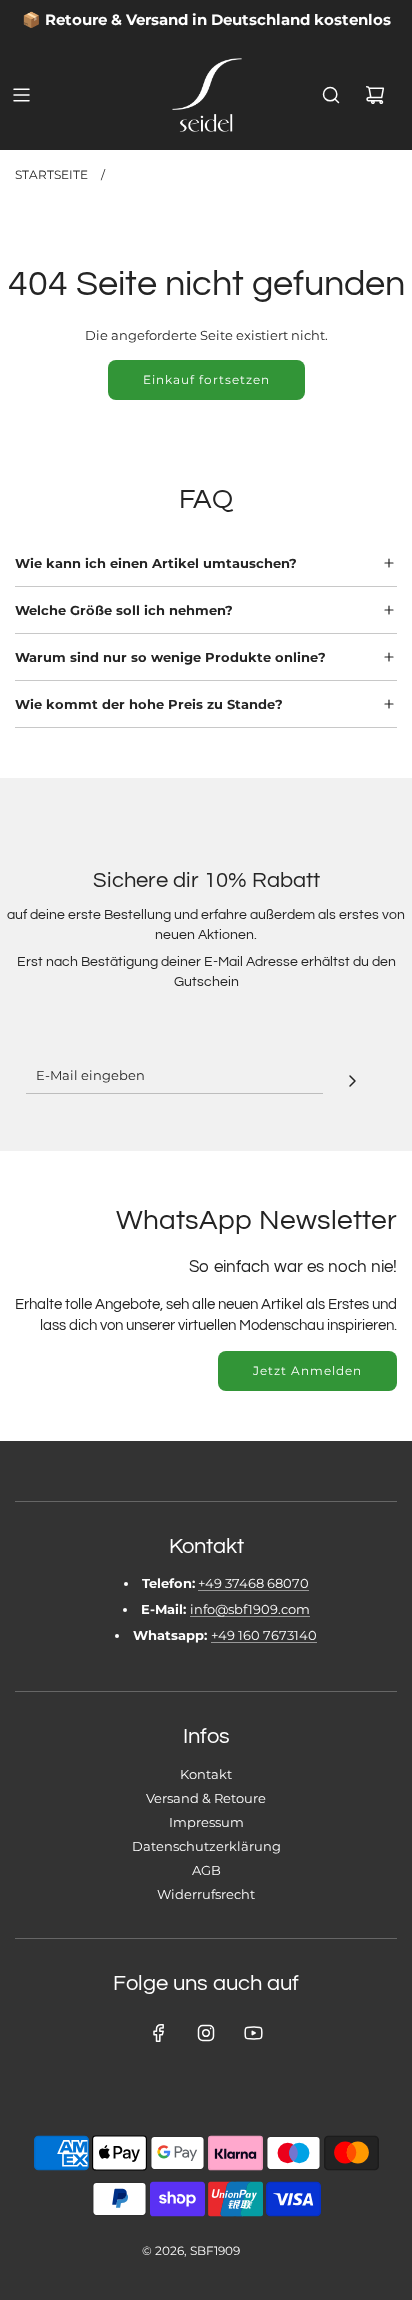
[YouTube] (253, 2033)
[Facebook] (159, 2033)
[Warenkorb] (375, 95)
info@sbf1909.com (250, 1609)
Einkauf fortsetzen (206, 379)
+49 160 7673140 (264, 1635)
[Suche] (331, 95)
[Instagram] (206, 2033)
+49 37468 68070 (253, 1583)
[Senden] (352, 1078)
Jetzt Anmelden (307, 1370)
